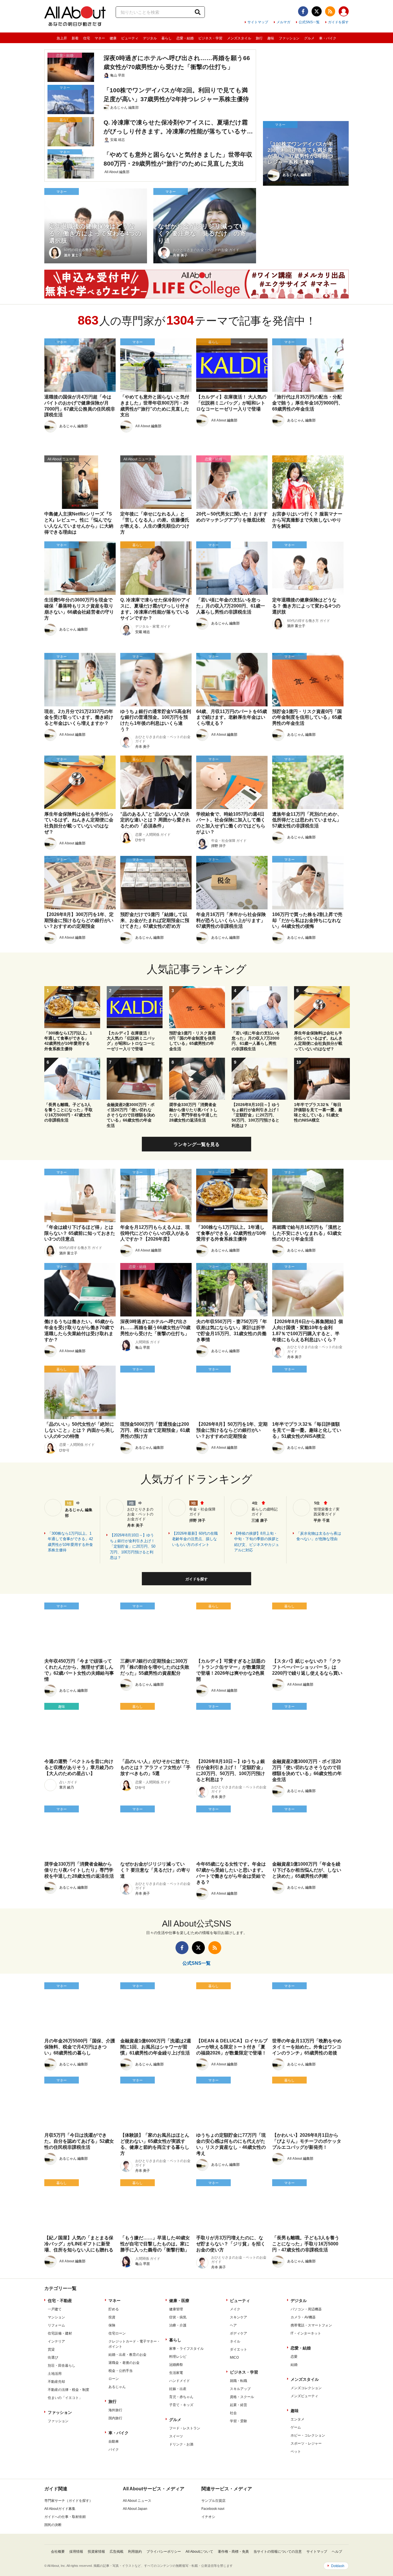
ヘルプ (337, 2552)
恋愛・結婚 (185, 38)
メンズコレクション (306, 2388)
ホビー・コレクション (308, 2435)
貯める (114, 2309)
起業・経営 (239, 2405)
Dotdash (338, 2566)
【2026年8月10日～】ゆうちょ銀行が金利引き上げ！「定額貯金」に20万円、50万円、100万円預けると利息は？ (133, 1546)
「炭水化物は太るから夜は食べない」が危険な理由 (319, 1536)
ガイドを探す (338, 22)
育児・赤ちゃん (181, 2397)
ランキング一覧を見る (197, 1144)
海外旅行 (115, 2410)
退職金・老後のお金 (124, 2363)
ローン (114, 2379)
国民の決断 (53, 2525)
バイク (114, 2449)
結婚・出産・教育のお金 (127, 2355)
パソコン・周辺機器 (306, 2309)
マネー (100, 38)
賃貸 (51, 2349)
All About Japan (135, 2509)
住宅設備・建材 (60, 2333)
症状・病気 (178, 2317)
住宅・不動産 (60, 2301)
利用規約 (135, 2552)
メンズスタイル (239, 38)
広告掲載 (117, 2552)
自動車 (114, 2441)
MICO (234, 2357)
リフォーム (56, 2325)
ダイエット (239, 2349)
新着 (75, 38)
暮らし (167, 38)
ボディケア (239, 2333)
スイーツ (176, 2436)
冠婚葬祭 (176, 2365)
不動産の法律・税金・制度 (68, 2390)
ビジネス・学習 (210, 38)
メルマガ (283, 22)
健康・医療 (179, 2301)
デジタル (150, 38)
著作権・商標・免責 (233, 2552)
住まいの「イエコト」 (65, 2398)
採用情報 (76, 2552)
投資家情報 (96, 2552)
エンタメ (297, 2419)
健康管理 (176, 2309)
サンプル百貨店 (213, 2501)
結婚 (294, 2365)
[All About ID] (344, 12)
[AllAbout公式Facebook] (303, 11)
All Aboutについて (199, 2552)
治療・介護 (178, 2325)
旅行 (259, 38)
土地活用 (55, 2374)
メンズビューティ (304, 2396)
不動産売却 (56, 2382)
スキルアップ (240, 2389)
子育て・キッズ (181, 2405)
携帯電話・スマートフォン (311, 2325)
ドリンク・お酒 (181, 2444)
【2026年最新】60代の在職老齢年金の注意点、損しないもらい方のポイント (195, 1539)
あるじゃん (117, 2387)
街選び (53, 2357)
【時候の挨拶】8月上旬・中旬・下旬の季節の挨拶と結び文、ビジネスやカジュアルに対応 (257, 1542)
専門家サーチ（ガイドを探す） (68, 2501)
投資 (112, 2317)
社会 (233, 2413)
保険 (112, 2325)
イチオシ (208, 2517)
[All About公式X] (317, 11)
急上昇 (62, 38)
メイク (235, 2309)
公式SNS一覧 (309, 22)
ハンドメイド (180, 2381)
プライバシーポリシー (164, 2552)
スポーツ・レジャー (306, 2443)
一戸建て (55, 2309)
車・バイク (328, 38)
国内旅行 (115, 2418)
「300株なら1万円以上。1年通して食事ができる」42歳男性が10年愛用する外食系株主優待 (70, 1542)
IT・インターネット (306, 2333)
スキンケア (239, 2317)
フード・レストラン (185, 2428)
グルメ (309, 38)
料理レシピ (178, 2357)
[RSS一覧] (330, 11)
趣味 (271, 38)
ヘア (233, 2325)
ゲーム (296, 2427)
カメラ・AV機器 (303, 2317)
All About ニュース (137, 2501)
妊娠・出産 (178, 2389)
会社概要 (58, 2552)
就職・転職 (239, 2381)
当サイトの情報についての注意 (278, 2552)
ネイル (235, 2341)
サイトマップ (258, 22)
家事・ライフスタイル (186, 2349)
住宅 (87, 38)
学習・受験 (239, 2421)
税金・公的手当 (121, 2371)
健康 (113, 38)
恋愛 (294, 2357)
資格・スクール (242, 2397)
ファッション (289, 38)
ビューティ (130, 38)
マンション (56, 2317)
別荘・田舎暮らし (62, 2366)
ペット (296, 2452)
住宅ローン (117, 2333)
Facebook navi (213, 2509)
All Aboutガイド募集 (60, 2509)
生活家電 (176, 2373)
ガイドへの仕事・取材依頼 (65, 2517)
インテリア (56, 2341)
